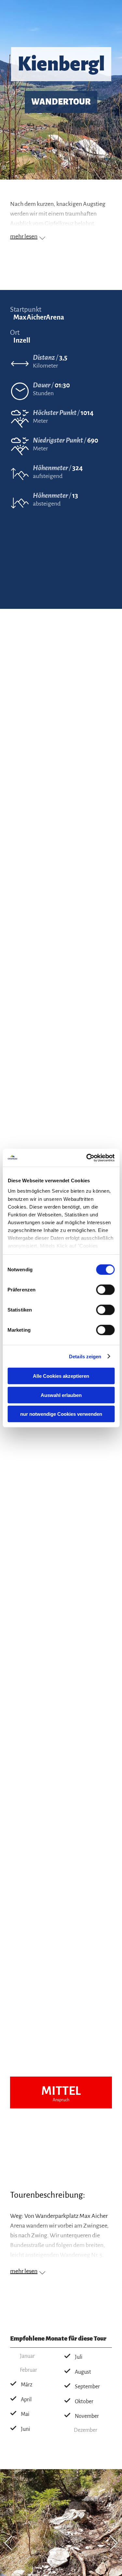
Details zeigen (85, 1356)
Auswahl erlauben (61, 1395)
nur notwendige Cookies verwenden (61, 1414)
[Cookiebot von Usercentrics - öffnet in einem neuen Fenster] (87, 1158)
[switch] (105, 1290)
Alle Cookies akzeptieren (61, 1376)
